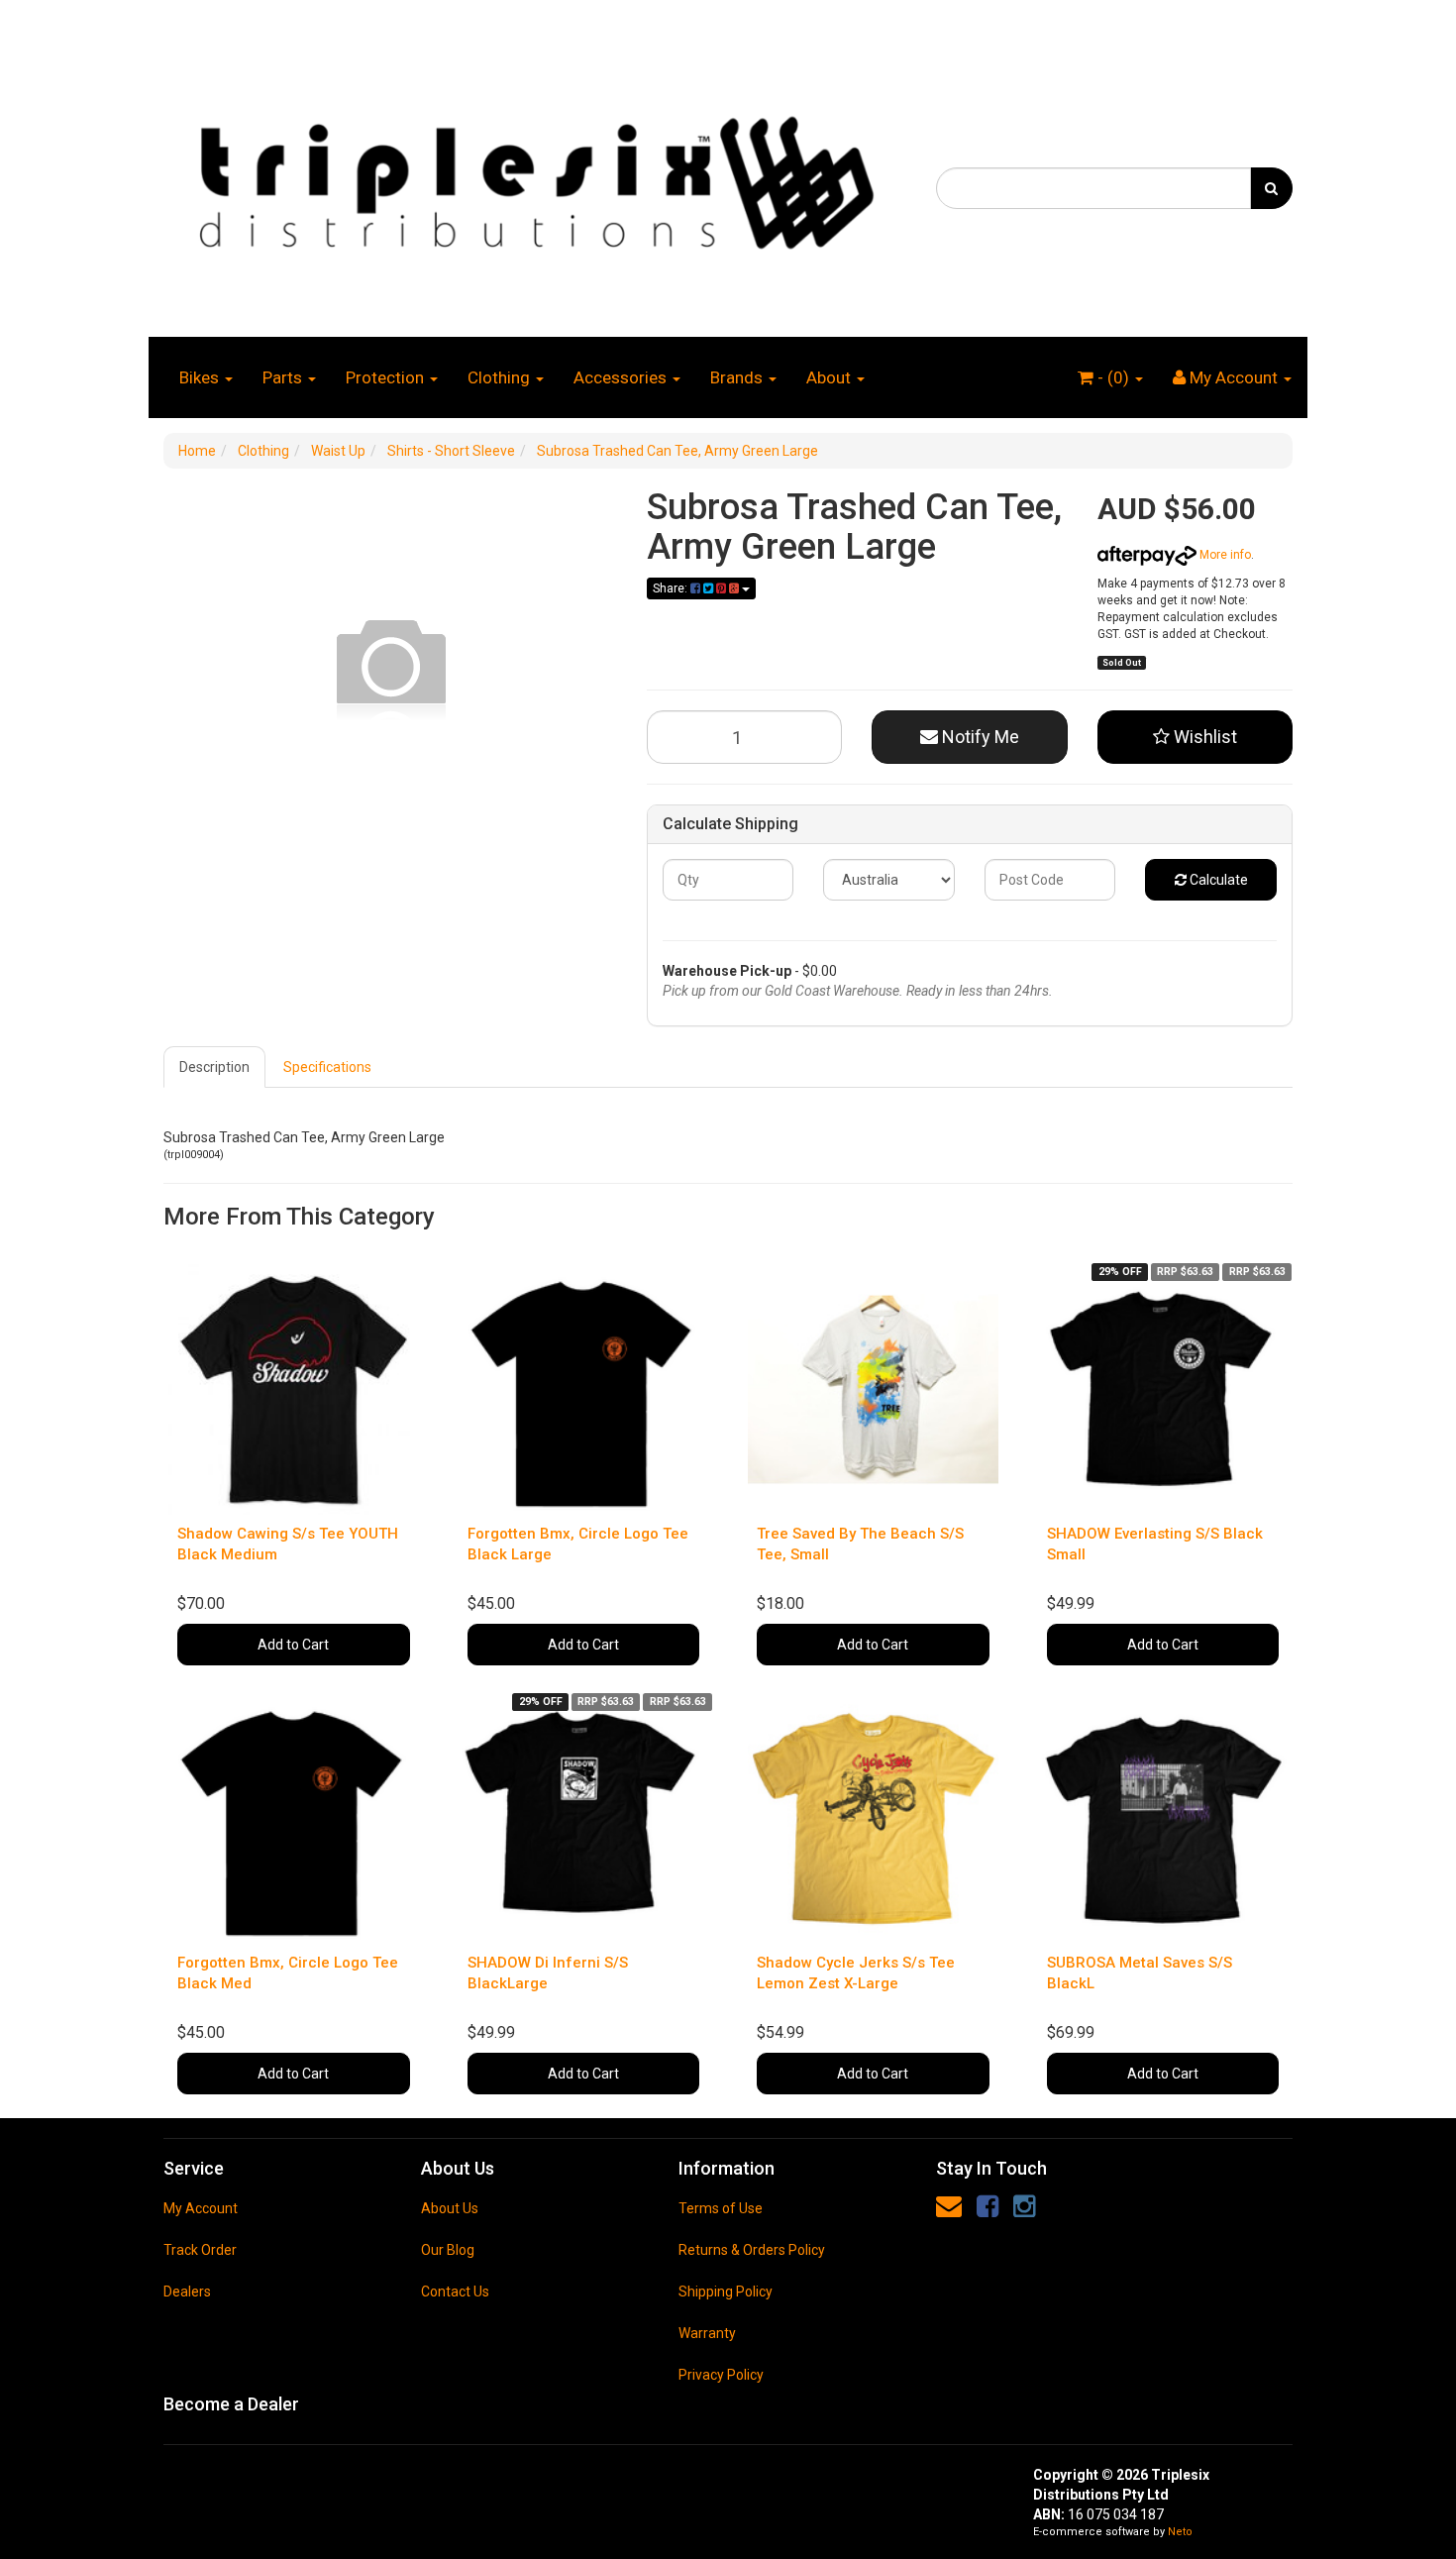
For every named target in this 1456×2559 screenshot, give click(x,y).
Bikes (201, 377)
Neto (1180, 2532)
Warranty (707, 2333)
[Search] (1271, 188)
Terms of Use (721, 2208)
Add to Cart (293, 1645)
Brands (738, 377)
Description (214, 1067)
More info (1224, 555)
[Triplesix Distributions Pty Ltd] (535, 177)
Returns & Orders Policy (752, 2250)
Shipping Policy (726, 2292)
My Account (201, 2208)
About (831, 377)
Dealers (187, 2292)
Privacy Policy (721, 2375)
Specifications (327, 1067)
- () (1113, 377)
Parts (284, 377)
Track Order (200, 2250)
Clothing (501, 377)
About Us (450, 2208)
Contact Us (455, 2292)
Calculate (1217, 880)
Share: (672, 588)
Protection (387, 377)
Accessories (622, 377)
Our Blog (448, 2250)
